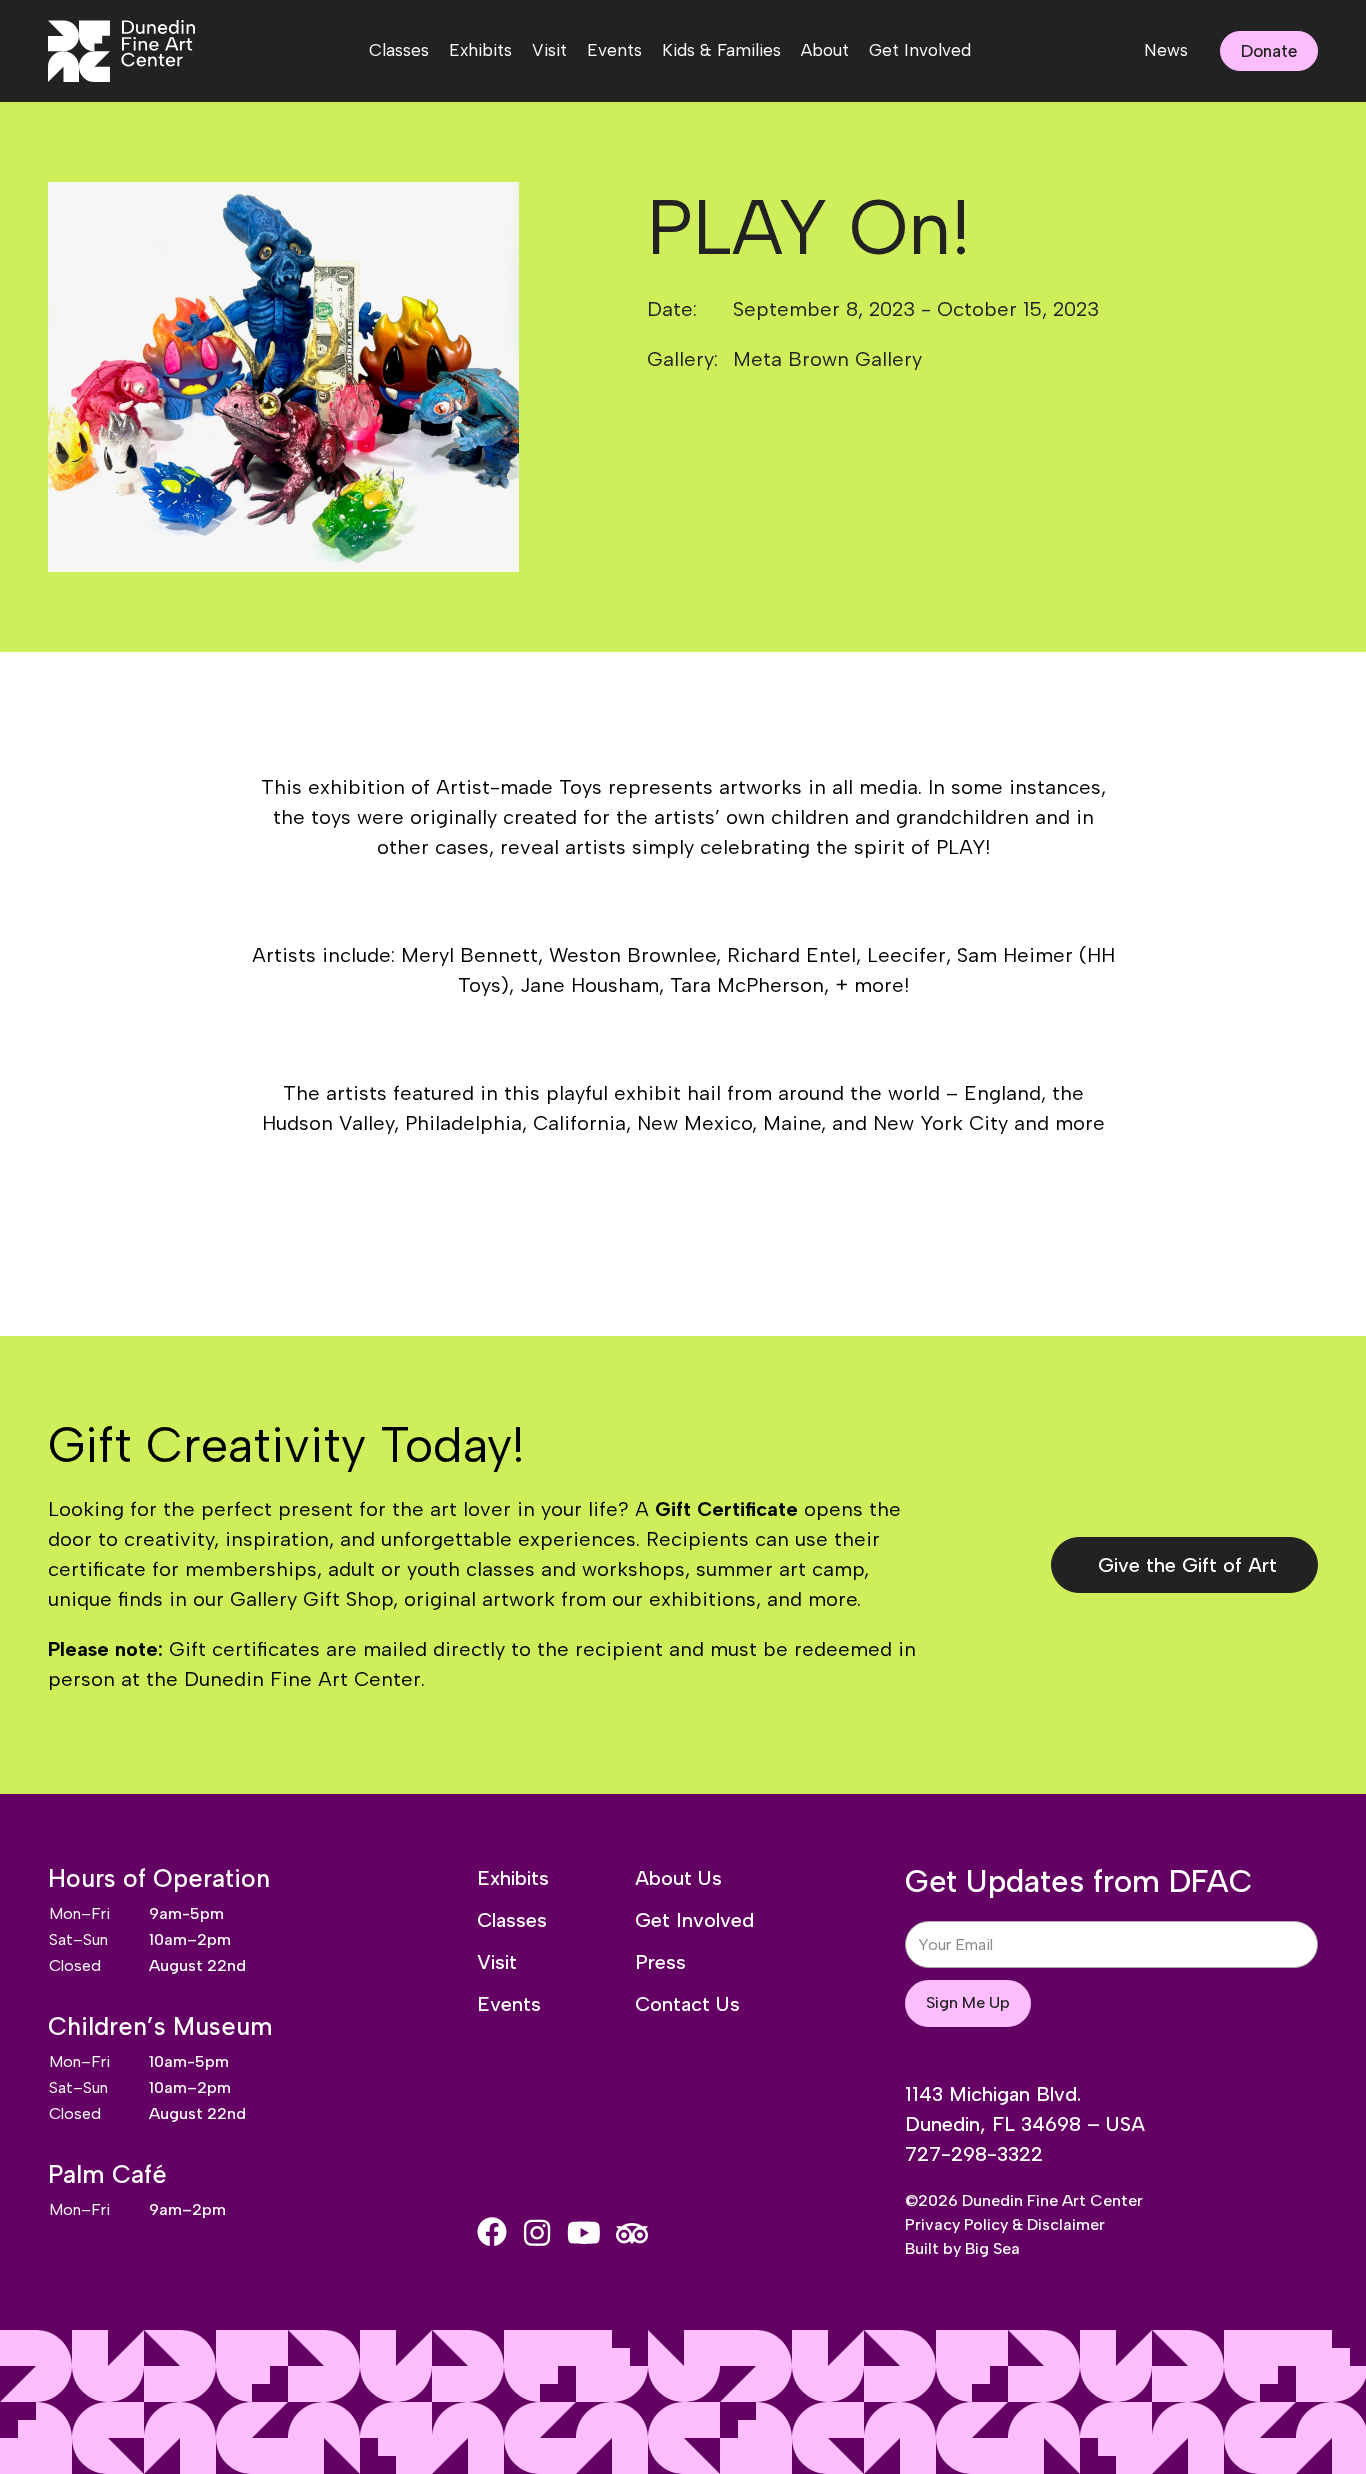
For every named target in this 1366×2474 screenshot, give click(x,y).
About (825, 50)
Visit (549, 50)
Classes (399, 50)
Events (614, 50)
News (1166, 50)
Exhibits (480, 50)
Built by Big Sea (962, 2248)
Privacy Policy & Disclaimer (1005, 2224)
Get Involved (920, 50)
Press (660, 1962)
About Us (678, 1878)
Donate (1269, 51)
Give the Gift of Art (1187, 1565)
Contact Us (687, 2004)
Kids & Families (721, 50)
